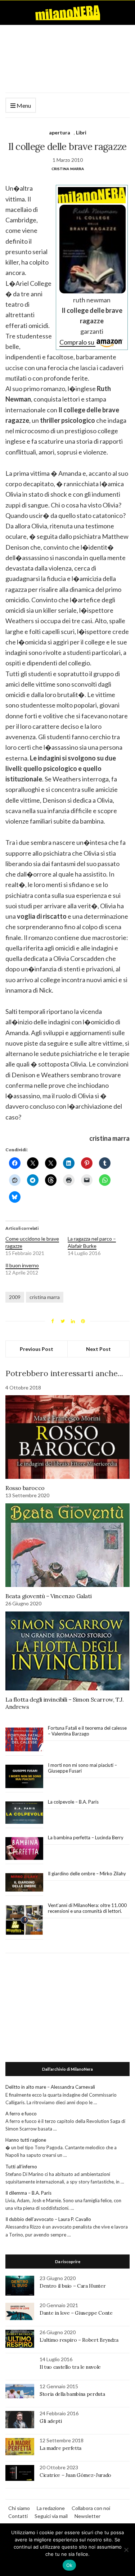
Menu (23, 105)
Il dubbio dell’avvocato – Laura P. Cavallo (48, 2219)
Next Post (98, 1349)
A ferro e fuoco (21, 2114)
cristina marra (45, 1297)
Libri (81, 132)
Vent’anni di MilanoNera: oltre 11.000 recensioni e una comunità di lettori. (87, 1908)
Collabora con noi (91, 2508)
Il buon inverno (22, 1265)
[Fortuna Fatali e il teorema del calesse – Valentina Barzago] (24, 1740)
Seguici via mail (51, 2516)
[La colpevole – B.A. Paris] (24, 1813)
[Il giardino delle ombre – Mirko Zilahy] (24, 1883)
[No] (126, 2550)
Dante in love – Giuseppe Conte (76, 2313)
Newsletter (87, 2516)
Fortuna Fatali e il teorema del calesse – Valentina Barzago (87, 1731)
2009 (15, 1297)
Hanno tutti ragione (26, 2140)
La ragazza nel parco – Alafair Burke (92, 1242)
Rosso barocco (25, 1488)
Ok (69, 2565)
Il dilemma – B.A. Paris (28, 2193)
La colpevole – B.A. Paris (73, 1802)
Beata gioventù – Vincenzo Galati (48, 1596)
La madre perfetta (60, 2448)
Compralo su (77, 342)
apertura (60, 132)
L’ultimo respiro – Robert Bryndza (79, 2340)
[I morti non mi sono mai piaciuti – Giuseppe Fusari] (24, 1777)
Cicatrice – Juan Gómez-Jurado (75, 2475)
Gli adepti (51, 2421)
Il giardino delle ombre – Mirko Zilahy (87, 1874)
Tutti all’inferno (21, 2167)
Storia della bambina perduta (72, 2394)
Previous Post (37, 1349)
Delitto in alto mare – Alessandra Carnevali (50, 2087)
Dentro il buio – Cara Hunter (73, 2286)
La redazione (51, 2508)
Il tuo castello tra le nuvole (70, 2367)
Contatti (18, 2516)
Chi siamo (19, 2508)
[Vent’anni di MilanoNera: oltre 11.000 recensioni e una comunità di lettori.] (24, 1920)
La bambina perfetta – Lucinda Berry (86, 1837)
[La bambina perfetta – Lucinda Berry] (24, 1849)
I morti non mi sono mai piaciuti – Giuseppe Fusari (82, 1768)
